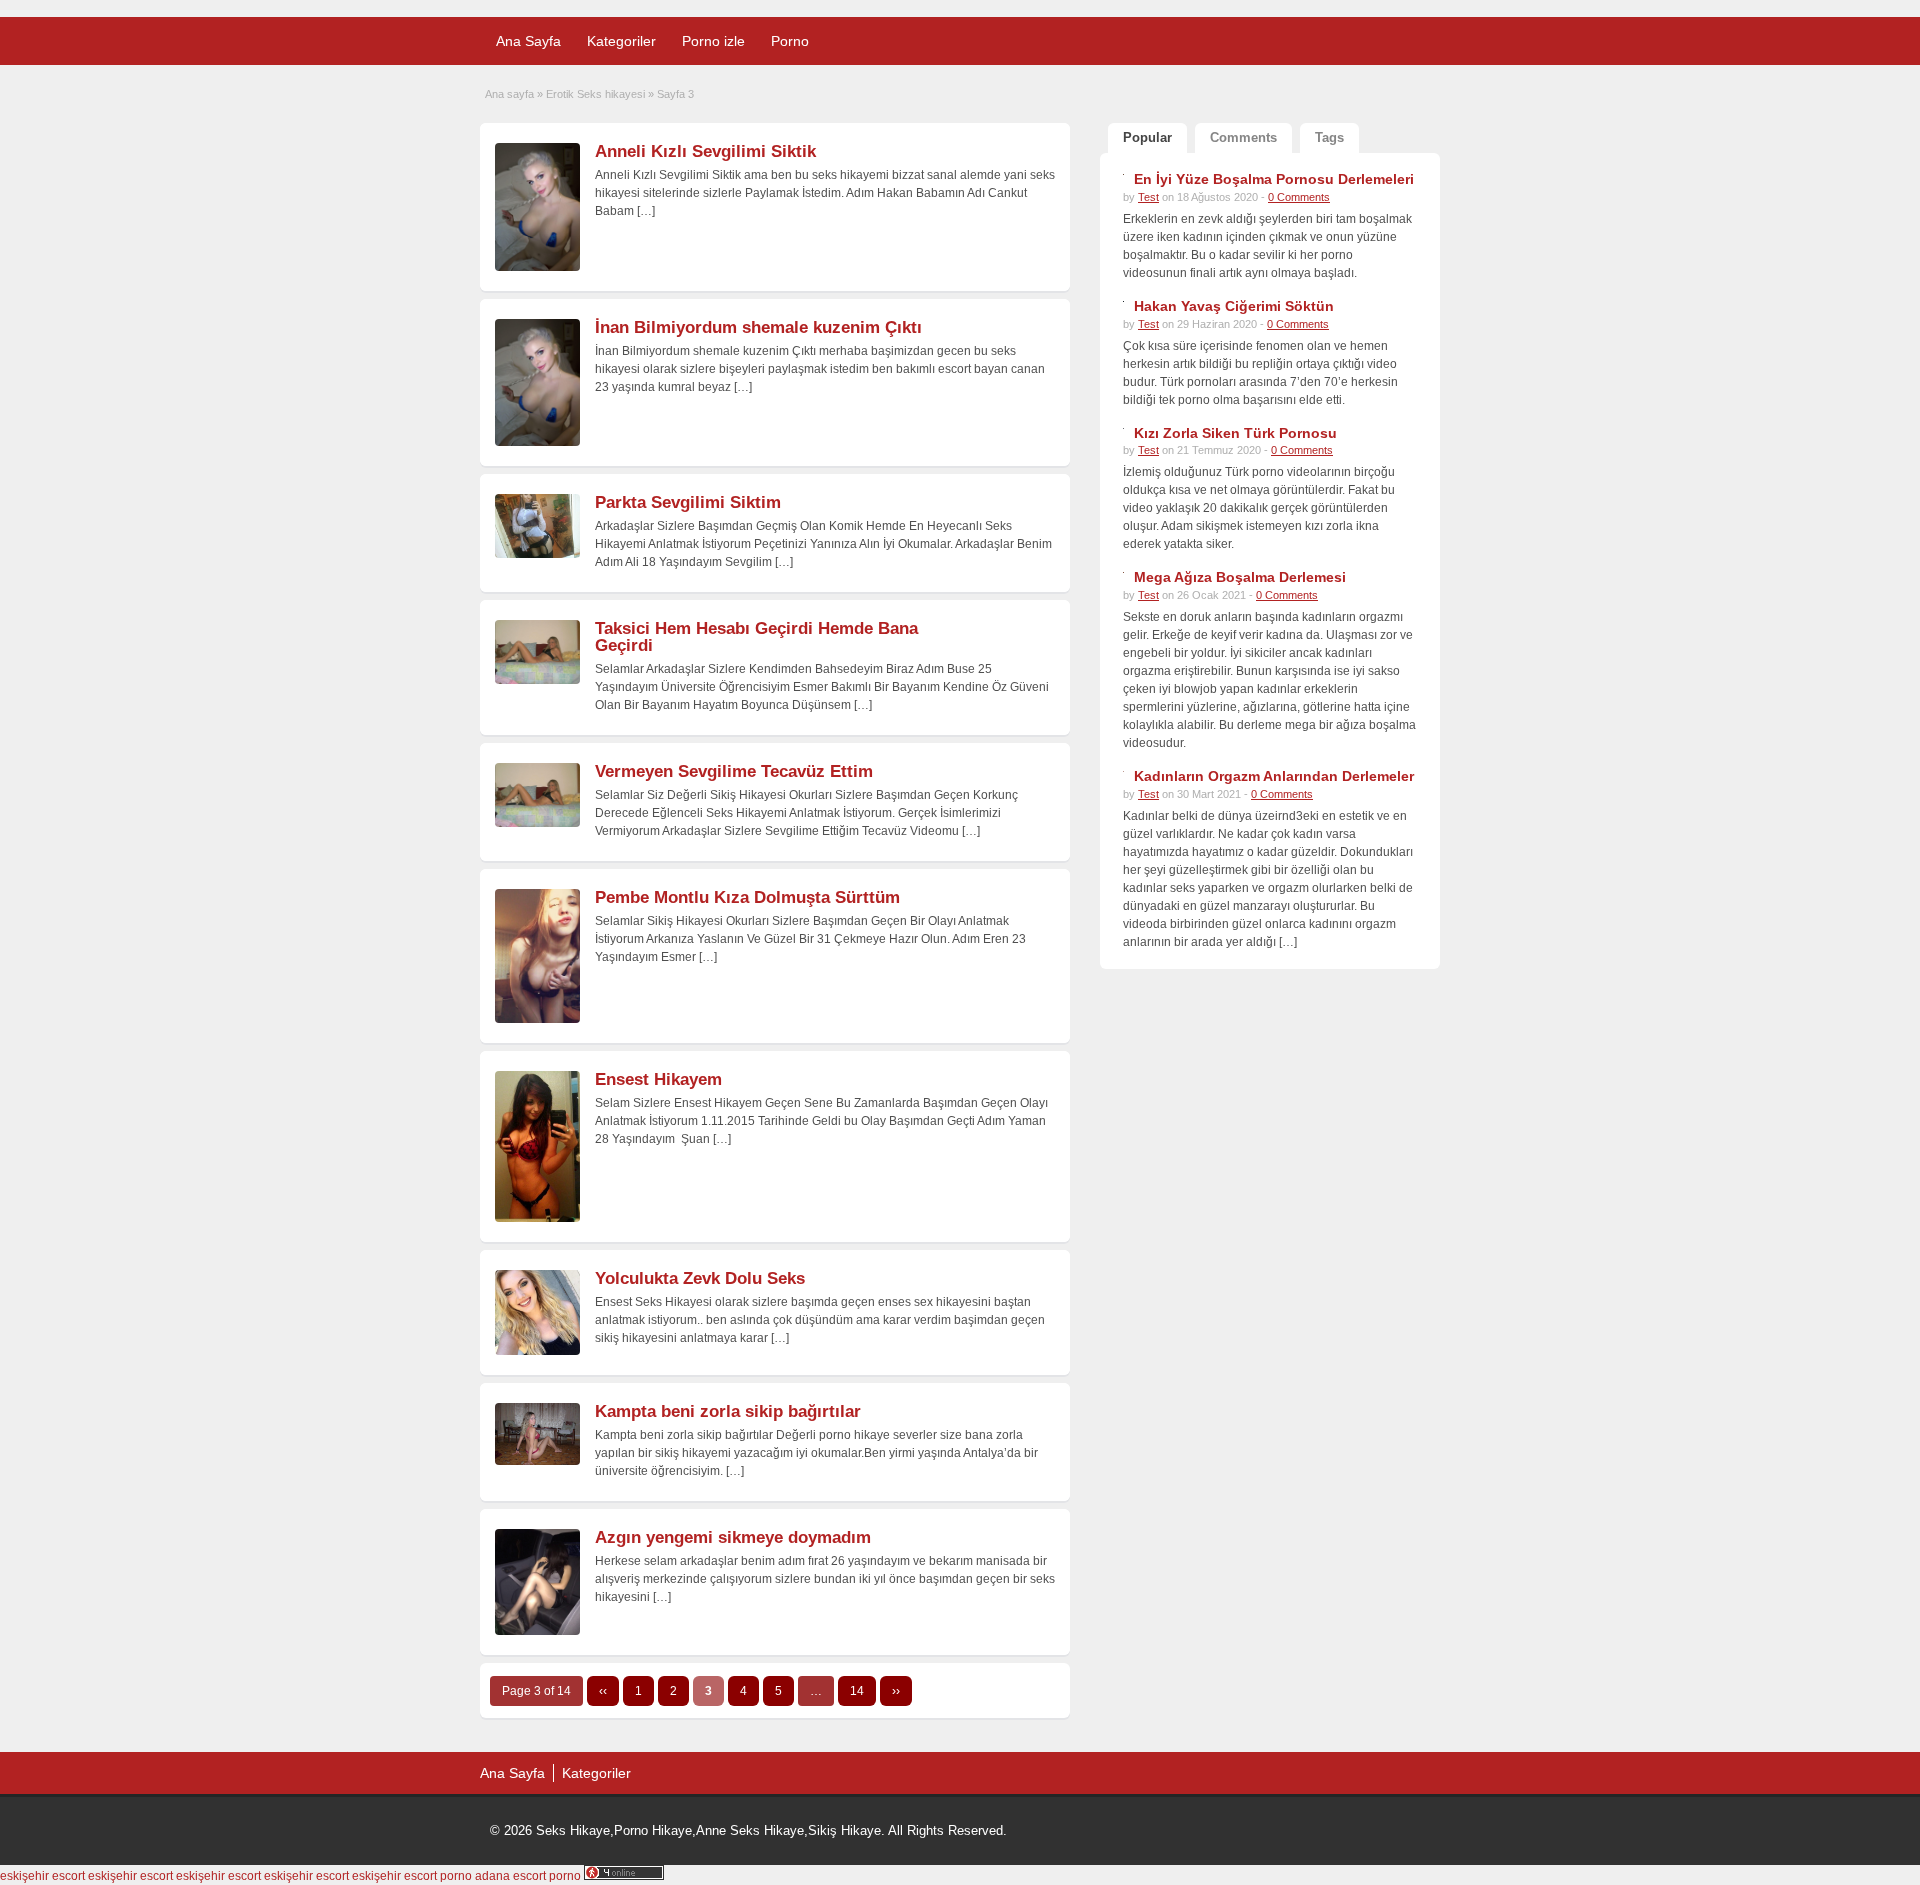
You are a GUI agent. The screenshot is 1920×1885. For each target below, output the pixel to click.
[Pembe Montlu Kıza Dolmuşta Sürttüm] (537, 1019)
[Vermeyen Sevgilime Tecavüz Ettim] (537, 823)
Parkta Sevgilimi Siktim (688, 502)
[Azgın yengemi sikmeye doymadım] (537, 1631)
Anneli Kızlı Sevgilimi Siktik (705, 151)
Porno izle (713, 41)
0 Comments (1299, 197)
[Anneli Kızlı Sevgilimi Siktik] (537, 267)
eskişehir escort (42, 1876)
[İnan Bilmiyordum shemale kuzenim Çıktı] (537, 442)
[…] (646, 211)
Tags (1329, 137)
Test (1148, 197)
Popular (1147, 137)
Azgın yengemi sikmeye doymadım (733, 1537)
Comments (1243, 137)
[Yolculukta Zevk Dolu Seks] (537, 1351)
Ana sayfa (509, 94)
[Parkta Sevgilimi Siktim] (537, 554)
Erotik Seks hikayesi (595, 94)
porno (456, 1876)
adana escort (510, 1876)
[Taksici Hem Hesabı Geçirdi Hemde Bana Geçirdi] (537, 680)
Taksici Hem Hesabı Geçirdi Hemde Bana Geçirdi (756, 637)
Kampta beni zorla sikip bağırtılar (728, 1411)
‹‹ (603, 1691)
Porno (790, 41)
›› (896, 1691)
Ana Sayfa (528, 41)
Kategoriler (621, 41)
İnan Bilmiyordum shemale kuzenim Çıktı (758, 327)
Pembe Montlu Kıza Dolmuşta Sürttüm (747, 897)
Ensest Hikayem (658, 1079)
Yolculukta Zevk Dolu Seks (700, 1278)
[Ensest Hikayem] (537, 1218)
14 (857, 1691)
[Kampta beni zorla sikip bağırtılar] (537, 1461)
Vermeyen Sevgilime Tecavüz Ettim (734, 771)
